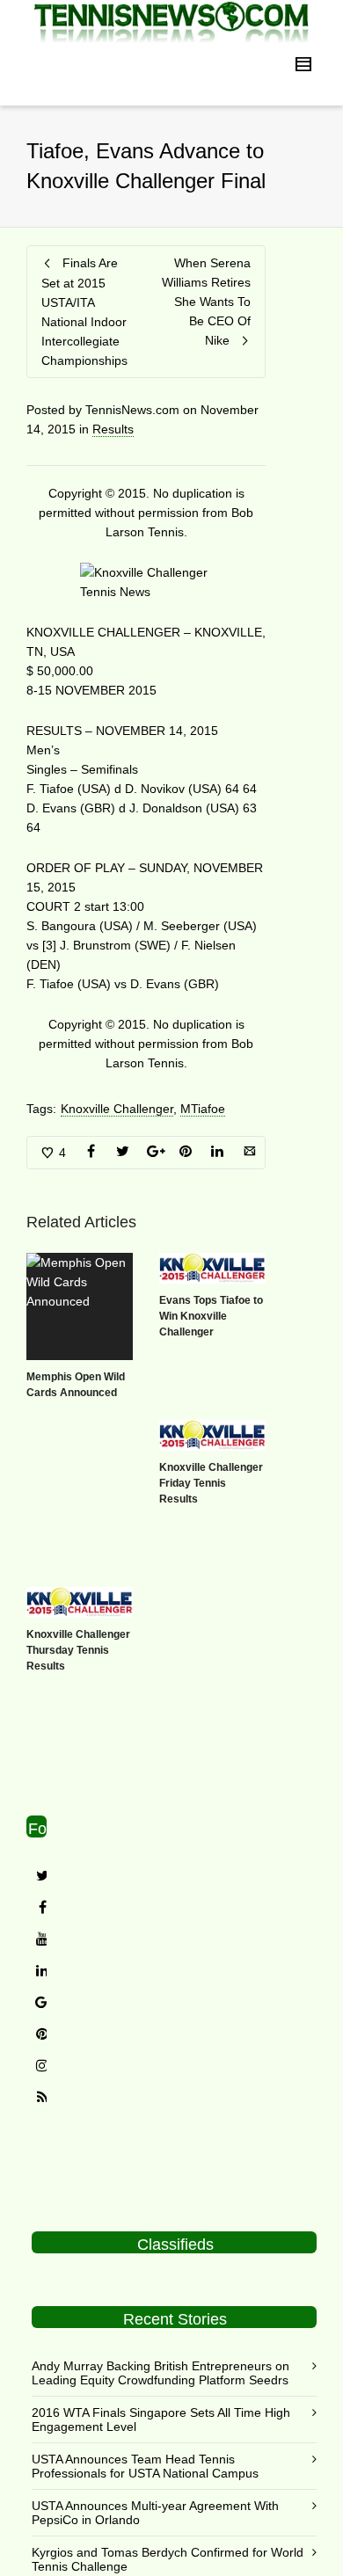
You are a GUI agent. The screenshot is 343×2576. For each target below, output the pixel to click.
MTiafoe (203, 1109)
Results (113, 429)
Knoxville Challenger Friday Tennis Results (211, 1483)
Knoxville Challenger (117, 1109)
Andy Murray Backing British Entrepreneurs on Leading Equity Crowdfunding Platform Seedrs (161, 2373)
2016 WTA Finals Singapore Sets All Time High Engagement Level (161, 2420)
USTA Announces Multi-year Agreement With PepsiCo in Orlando (155, 2513)
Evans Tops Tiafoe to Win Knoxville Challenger (211, 1316)
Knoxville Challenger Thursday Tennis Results (78, 1650)
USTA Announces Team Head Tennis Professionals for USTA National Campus (145, 2466)
